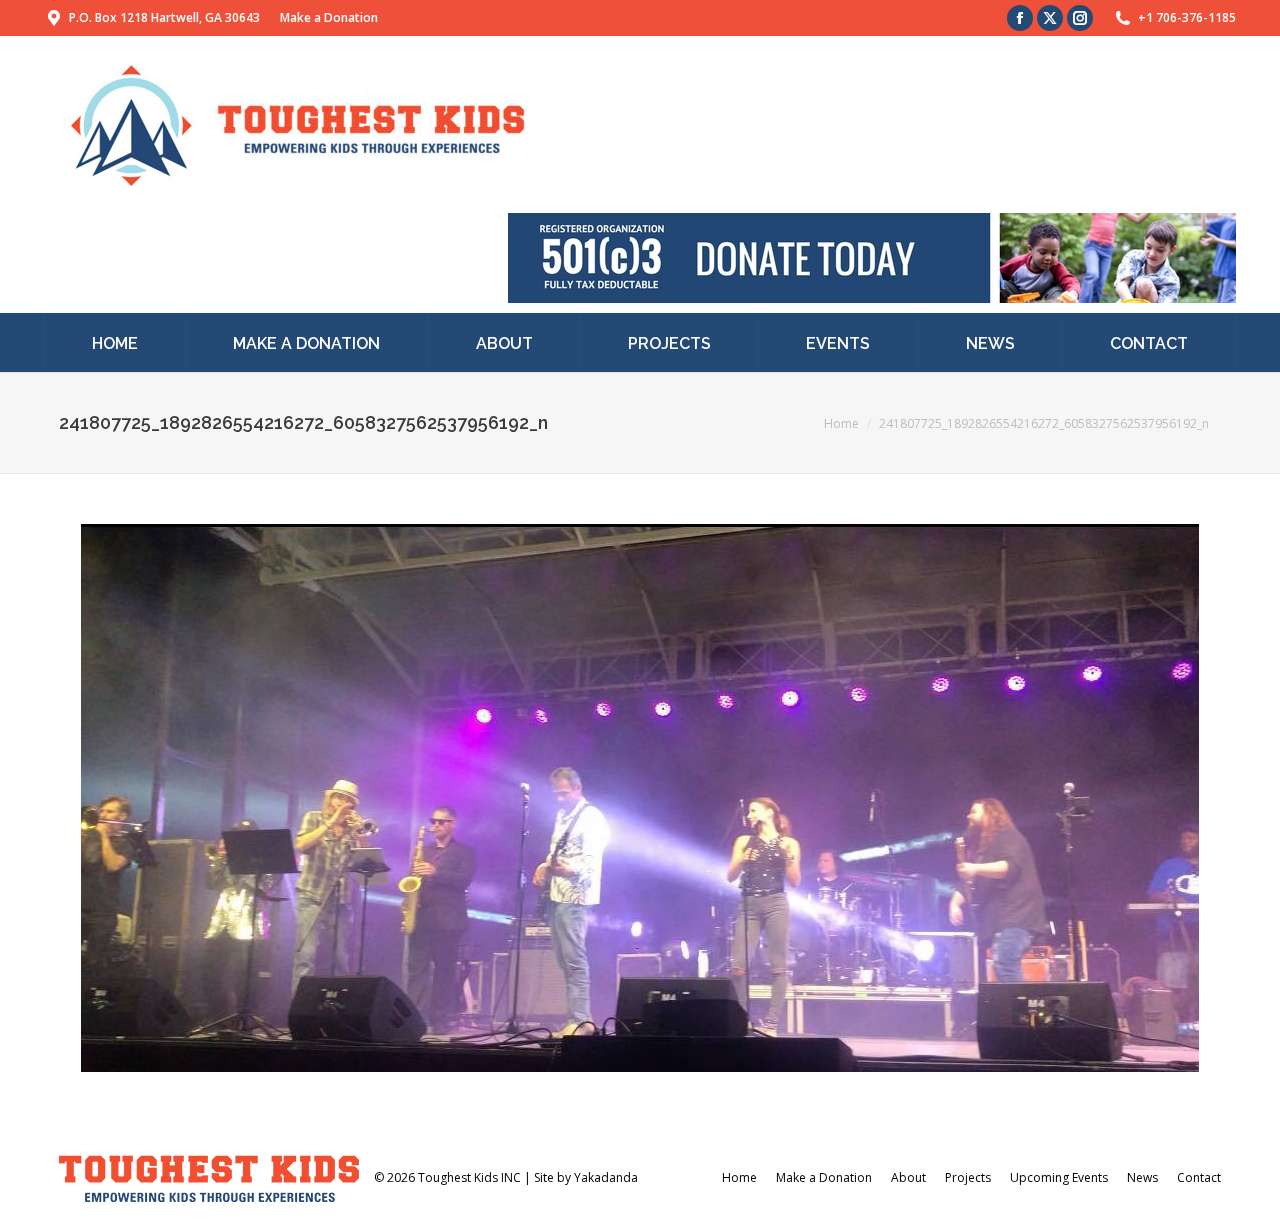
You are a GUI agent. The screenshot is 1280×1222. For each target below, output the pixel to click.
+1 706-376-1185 (1187, 17)
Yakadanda (606, 1177)
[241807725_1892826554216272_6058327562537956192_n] (640, 798)
